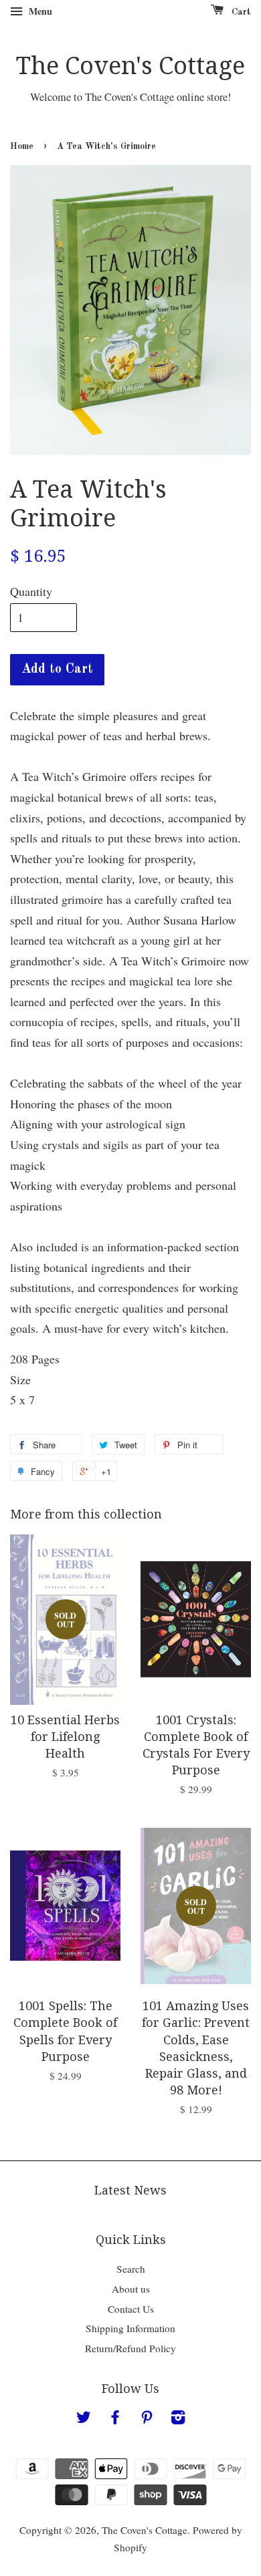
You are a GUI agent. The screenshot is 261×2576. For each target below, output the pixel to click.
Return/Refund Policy (130, 2348)
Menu (39, 11)
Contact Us (131, 2309)
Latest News (130, 2190)
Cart (240, 12)
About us (131, 2289)
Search (131, 2269)
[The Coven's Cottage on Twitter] (84, 2419)
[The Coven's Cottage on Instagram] (178, 2419)
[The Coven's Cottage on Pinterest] (147, 2419)
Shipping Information (130, 2328)
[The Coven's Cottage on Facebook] (115, 2419)
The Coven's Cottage (130, 66)
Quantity (31, 591)
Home (22, 147)
